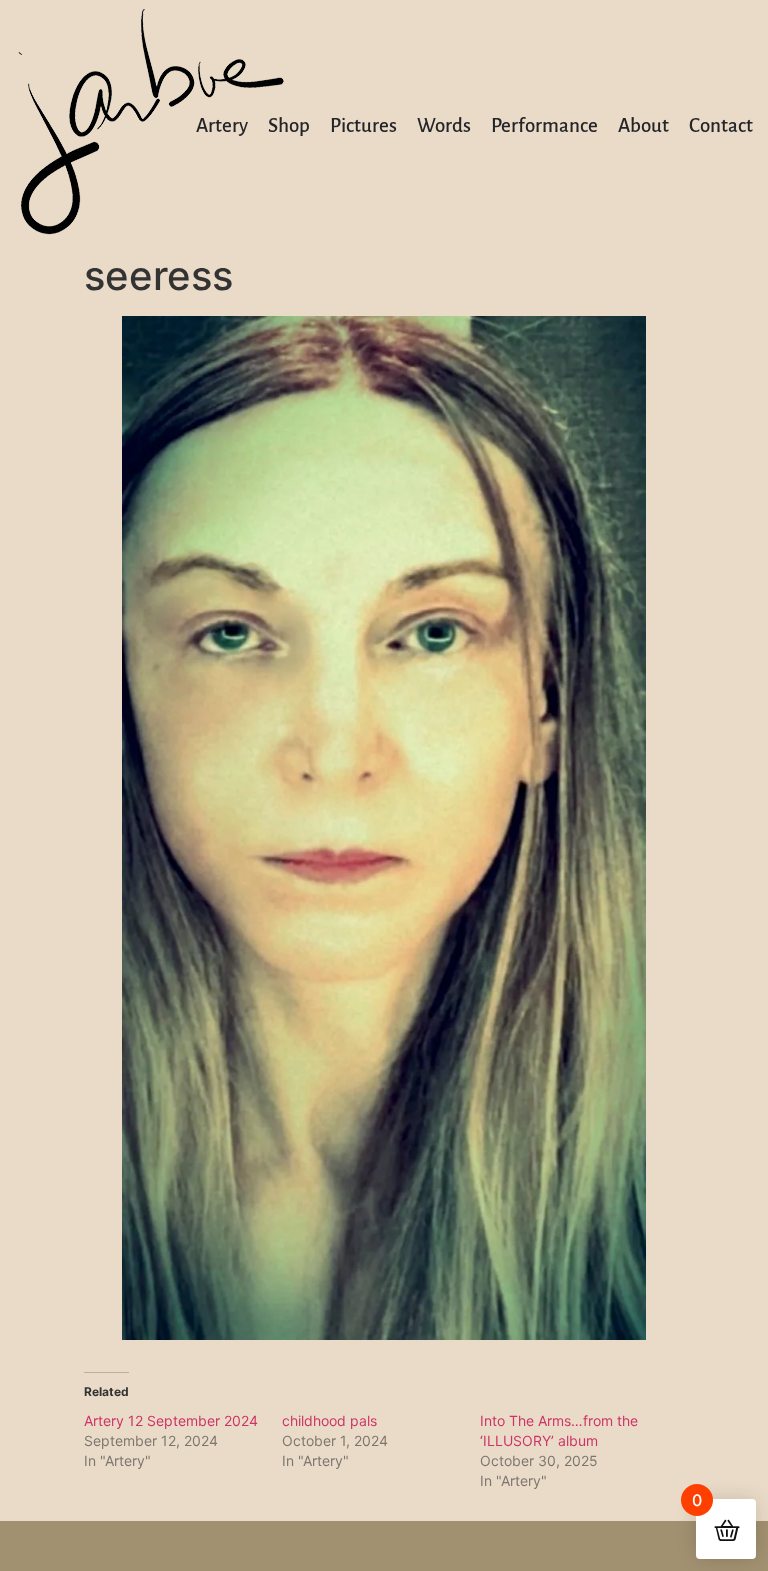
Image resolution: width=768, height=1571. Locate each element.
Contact (721, 125)
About (643, 125)
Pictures (363, 125)
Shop (289, 125)
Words (444, 125)
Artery (222, 125)
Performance (544, 125)
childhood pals (329, 1420)
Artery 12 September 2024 (171, 1420)
